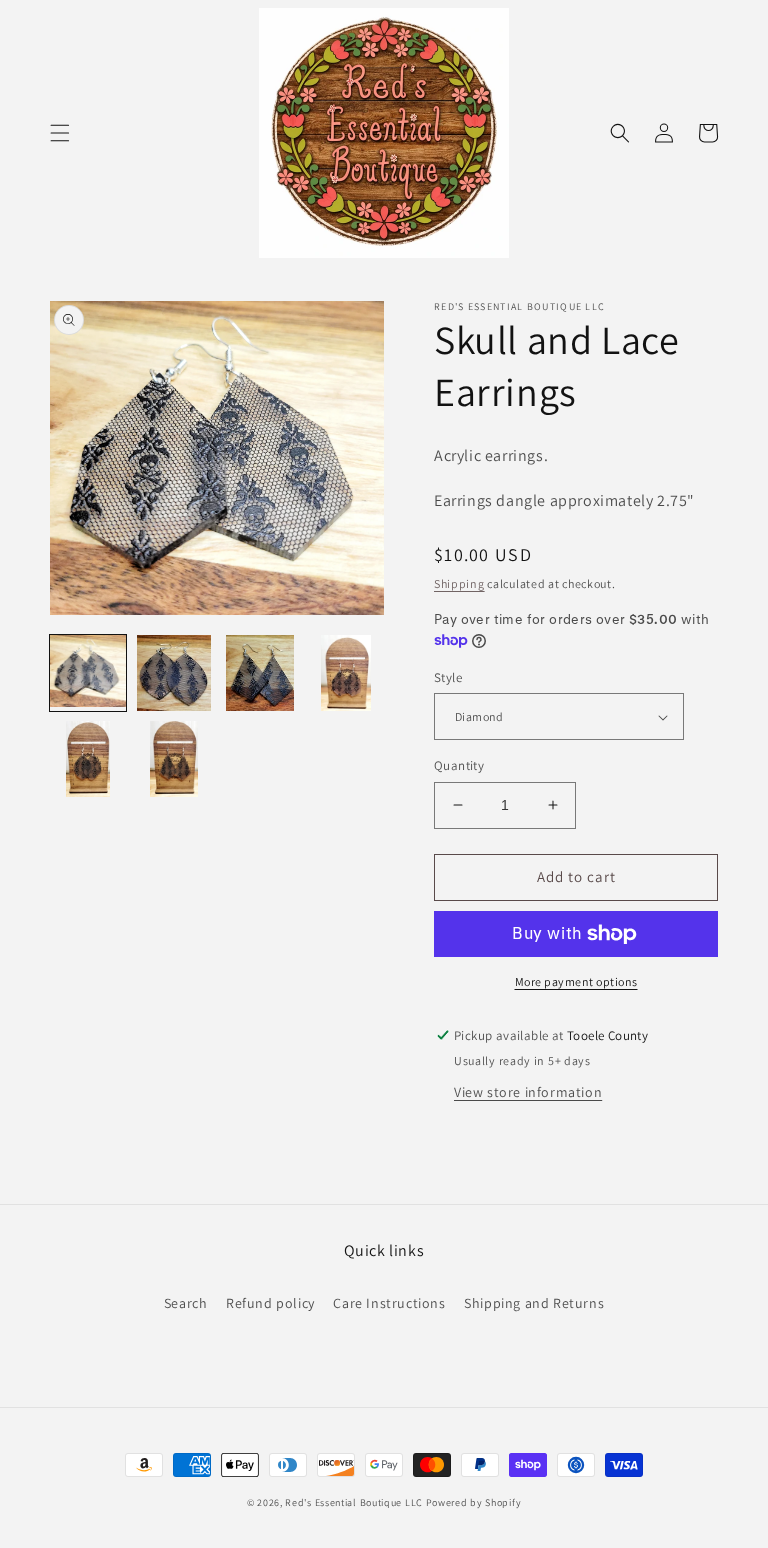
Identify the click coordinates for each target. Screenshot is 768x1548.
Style (448, 677)
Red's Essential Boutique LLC (354, 1502)
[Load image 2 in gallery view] (174, 673)
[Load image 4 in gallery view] (346, 673)
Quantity (459, 765)
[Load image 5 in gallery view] (88, 759)
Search (186, 1303)
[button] (60, 133)
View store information (528, 1092)
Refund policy (270, 1303)
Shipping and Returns (534, 1303)
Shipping (459, 583)
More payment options (576, 981)
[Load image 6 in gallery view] (174, 759)
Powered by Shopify (474, 1502)
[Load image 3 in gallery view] (260, 673)
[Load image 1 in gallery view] (88, 673)
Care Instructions (389, 1303)
